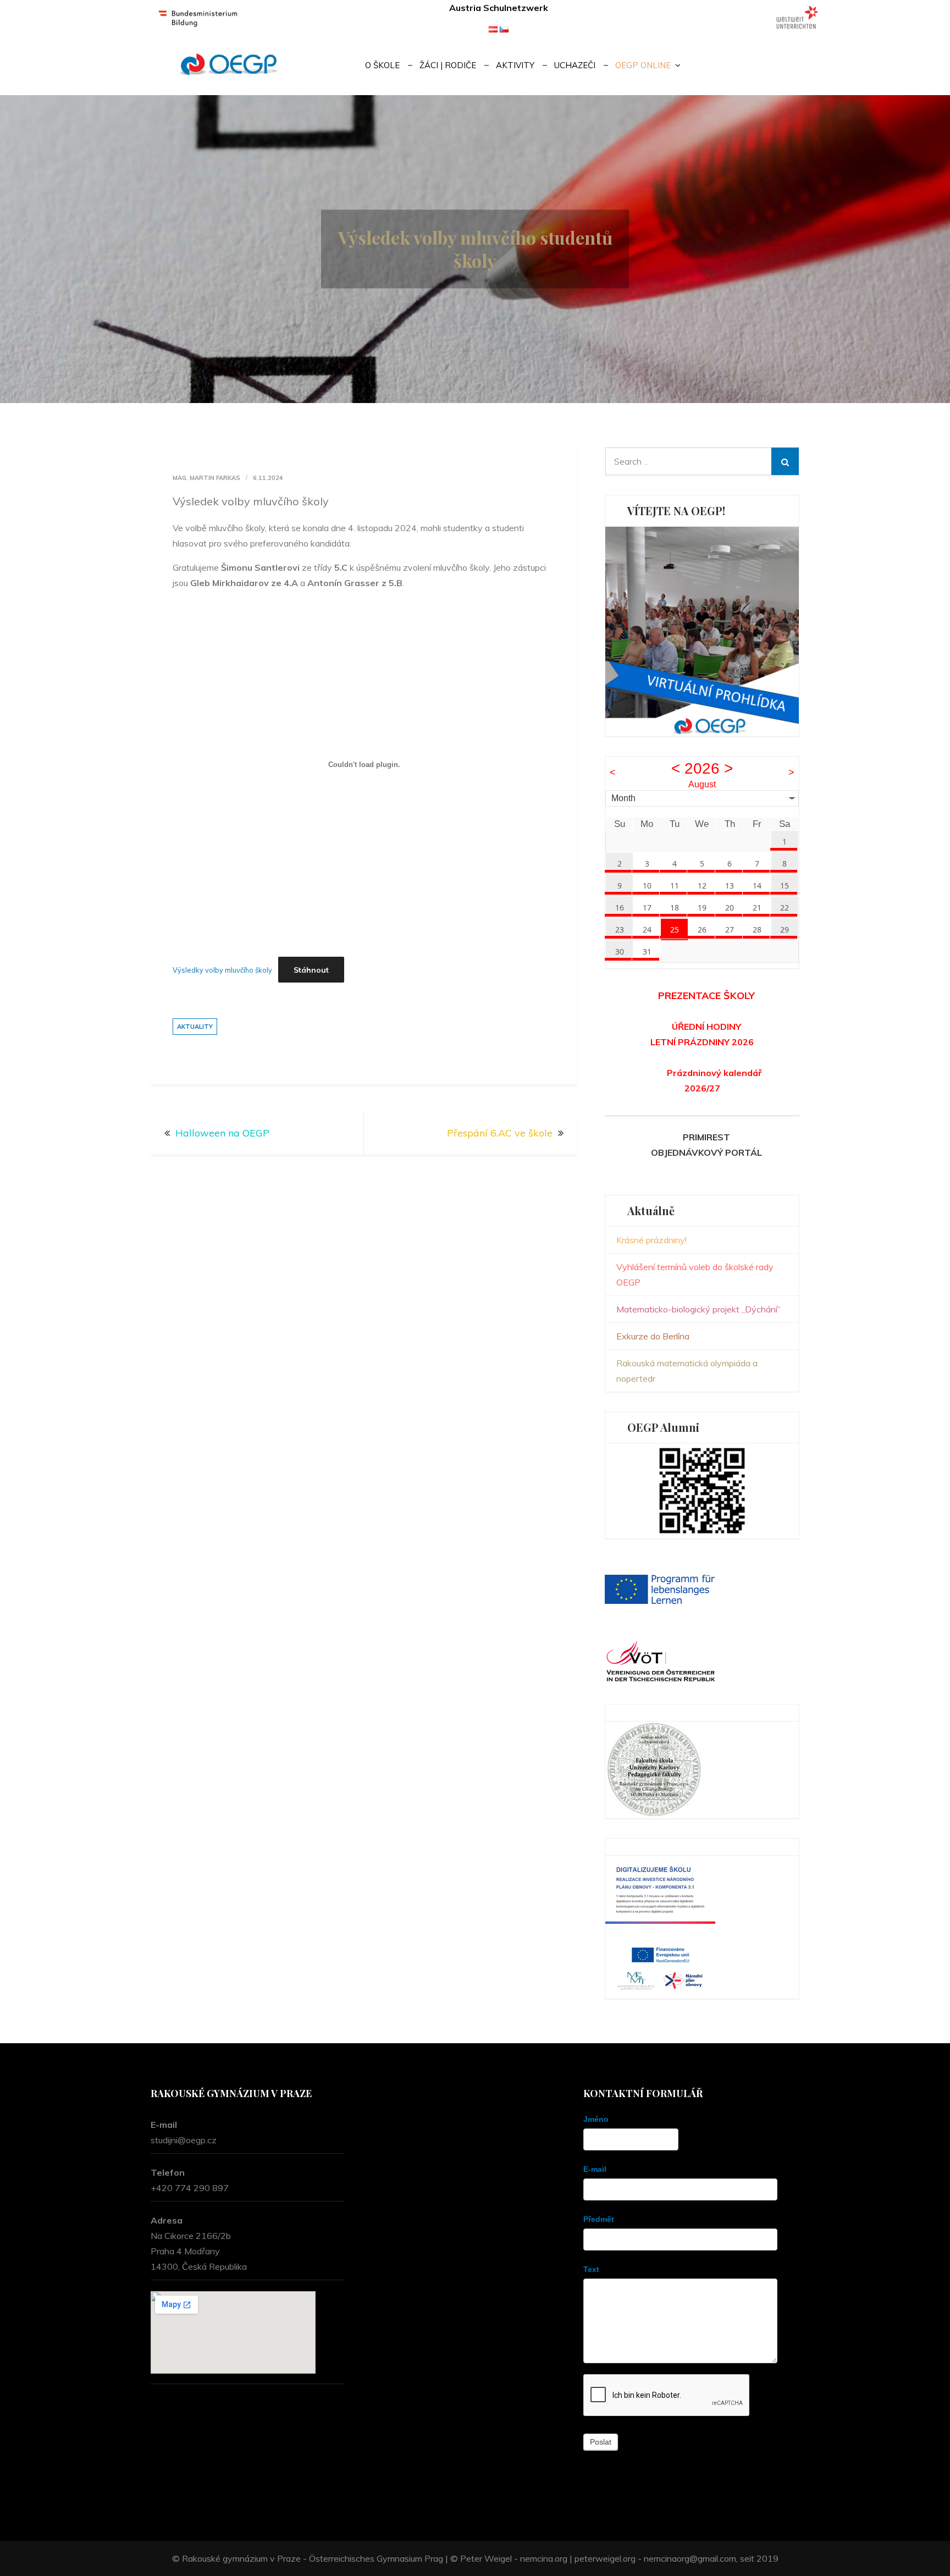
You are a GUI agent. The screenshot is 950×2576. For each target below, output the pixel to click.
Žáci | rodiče (448, 65)
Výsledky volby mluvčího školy (222, 970)
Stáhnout (311, 970)
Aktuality (195, 1027)
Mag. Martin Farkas (206, 478)
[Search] (785, 461)
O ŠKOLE (382, 65)
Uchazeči (575, 65)
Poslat (601, 2442)
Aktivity (515, 65)
